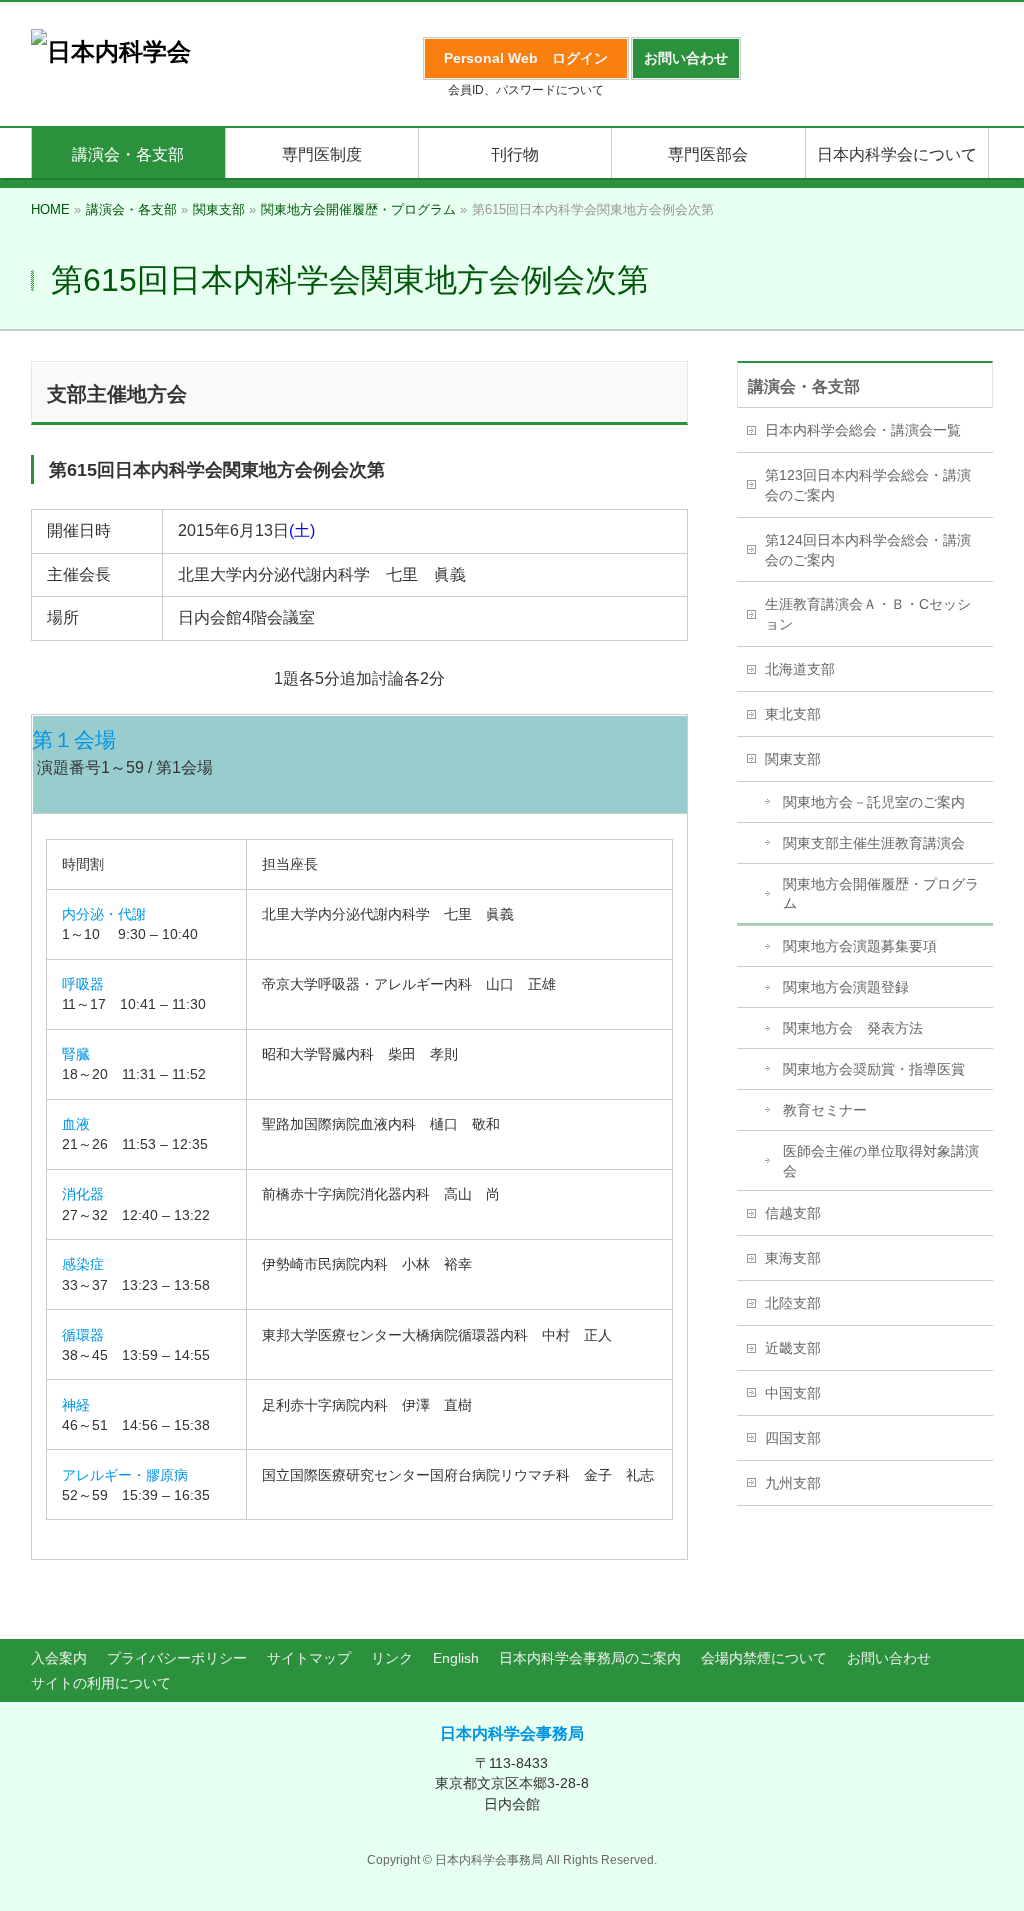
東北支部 (793, 714)
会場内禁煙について (764, 1658)
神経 (76, 1405)
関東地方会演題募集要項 (860, 946)
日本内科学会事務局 (512, 1733)
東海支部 (793, 1258)
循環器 (83, 1335)
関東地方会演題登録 (846, 987)
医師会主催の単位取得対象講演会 (881, 1161)
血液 (76, 1124)
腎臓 (76, 1054)
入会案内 (59, 1658)
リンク (392, 1658)
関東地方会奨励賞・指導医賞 (874, 1069)
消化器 (83, 1194)
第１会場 (74, 739)
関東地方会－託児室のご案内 (874, 802)
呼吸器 (83, 984)
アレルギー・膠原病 (125, 1475)
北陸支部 (793, 1303)
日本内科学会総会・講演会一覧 (863, 430)
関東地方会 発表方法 (853, 1028)
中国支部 (793, 1393)
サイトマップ (309, 1658)
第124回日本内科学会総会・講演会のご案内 (868, 550)
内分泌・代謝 (104, 914)
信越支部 (793, 1213)
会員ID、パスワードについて (526, 90)
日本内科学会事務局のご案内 (590, 1658)
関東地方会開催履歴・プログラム (881, 894)
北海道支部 (800, 669)
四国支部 (793, 1438)
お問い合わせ (889, 1658)
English (456, 1658)
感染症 (83, 1264)
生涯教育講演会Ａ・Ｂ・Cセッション (868, 614)
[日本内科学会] (111, 51)
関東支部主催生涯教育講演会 (874, 843)
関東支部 (793, 759)
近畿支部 (793, 1348)
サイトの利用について (101, 1683)
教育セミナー (825, 1110)
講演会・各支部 (804, 386)
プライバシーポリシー (177, 1658)
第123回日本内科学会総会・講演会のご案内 (868, 485)
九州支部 (793, 1483)
